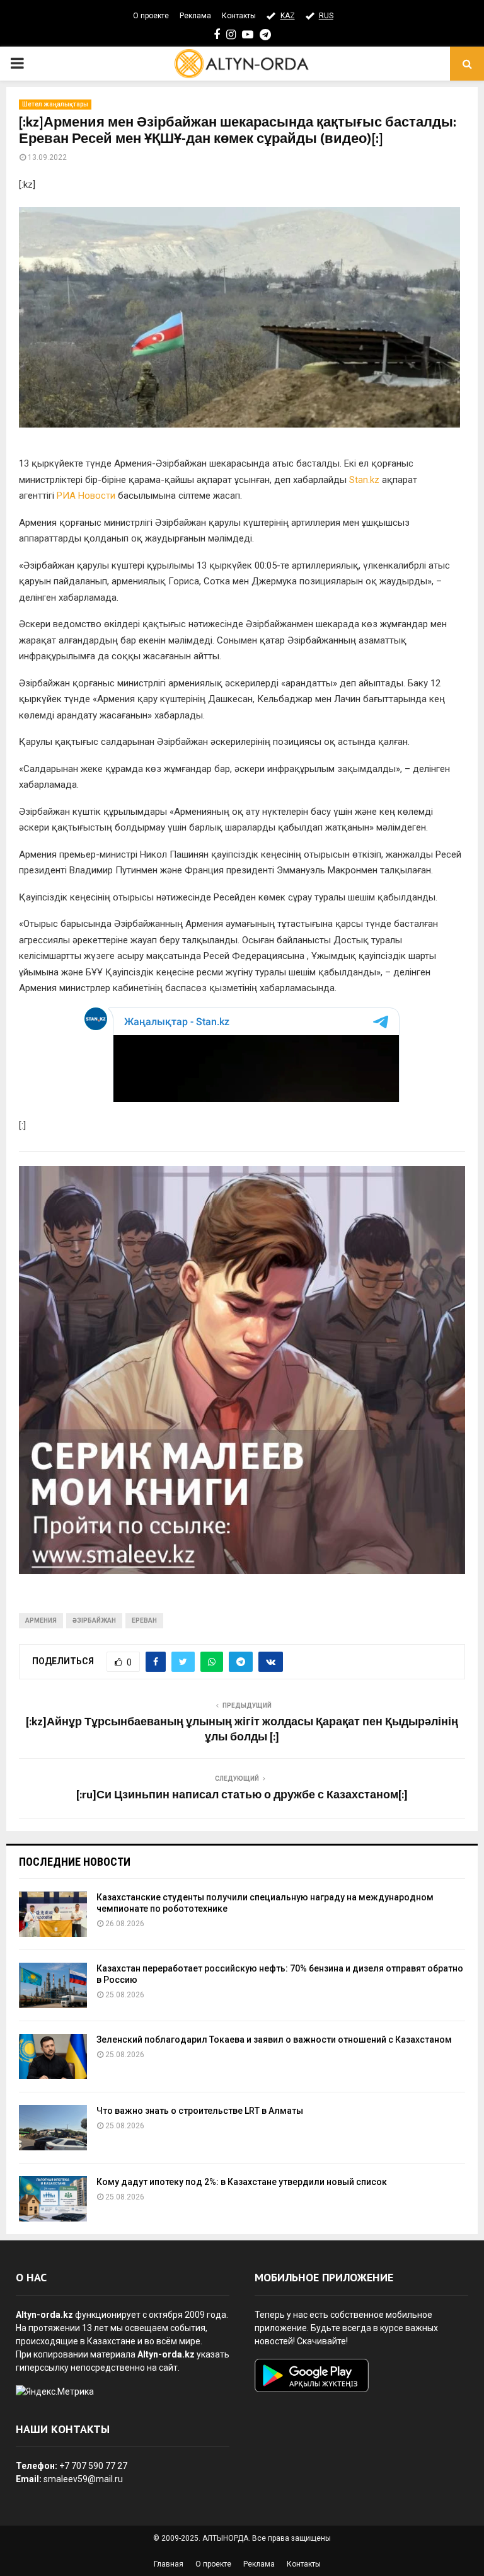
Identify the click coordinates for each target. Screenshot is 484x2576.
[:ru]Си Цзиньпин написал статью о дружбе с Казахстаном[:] (242, 1795)
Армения (41, 1620)
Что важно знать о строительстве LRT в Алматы (200, 2111)
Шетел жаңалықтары (55, 104)
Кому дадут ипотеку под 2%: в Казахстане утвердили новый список (242, 2182)
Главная (169, 2564)
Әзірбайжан (94, 1620)
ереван (144, 1620)
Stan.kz (366, 480)
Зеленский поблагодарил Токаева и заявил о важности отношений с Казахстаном (274, 2040)
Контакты (239, 16)
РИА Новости (86, 496)
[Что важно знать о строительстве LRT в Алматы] (53, 2128)
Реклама (195, 16)
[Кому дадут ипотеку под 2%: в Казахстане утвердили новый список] (53, 2199)
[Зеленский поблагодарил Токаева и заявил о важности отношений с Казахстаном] (53, 2057)
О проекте (151, 16)
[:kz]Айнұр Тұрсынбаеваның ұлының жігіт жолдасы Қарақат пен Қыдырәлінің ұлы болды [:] (242, 1730)
